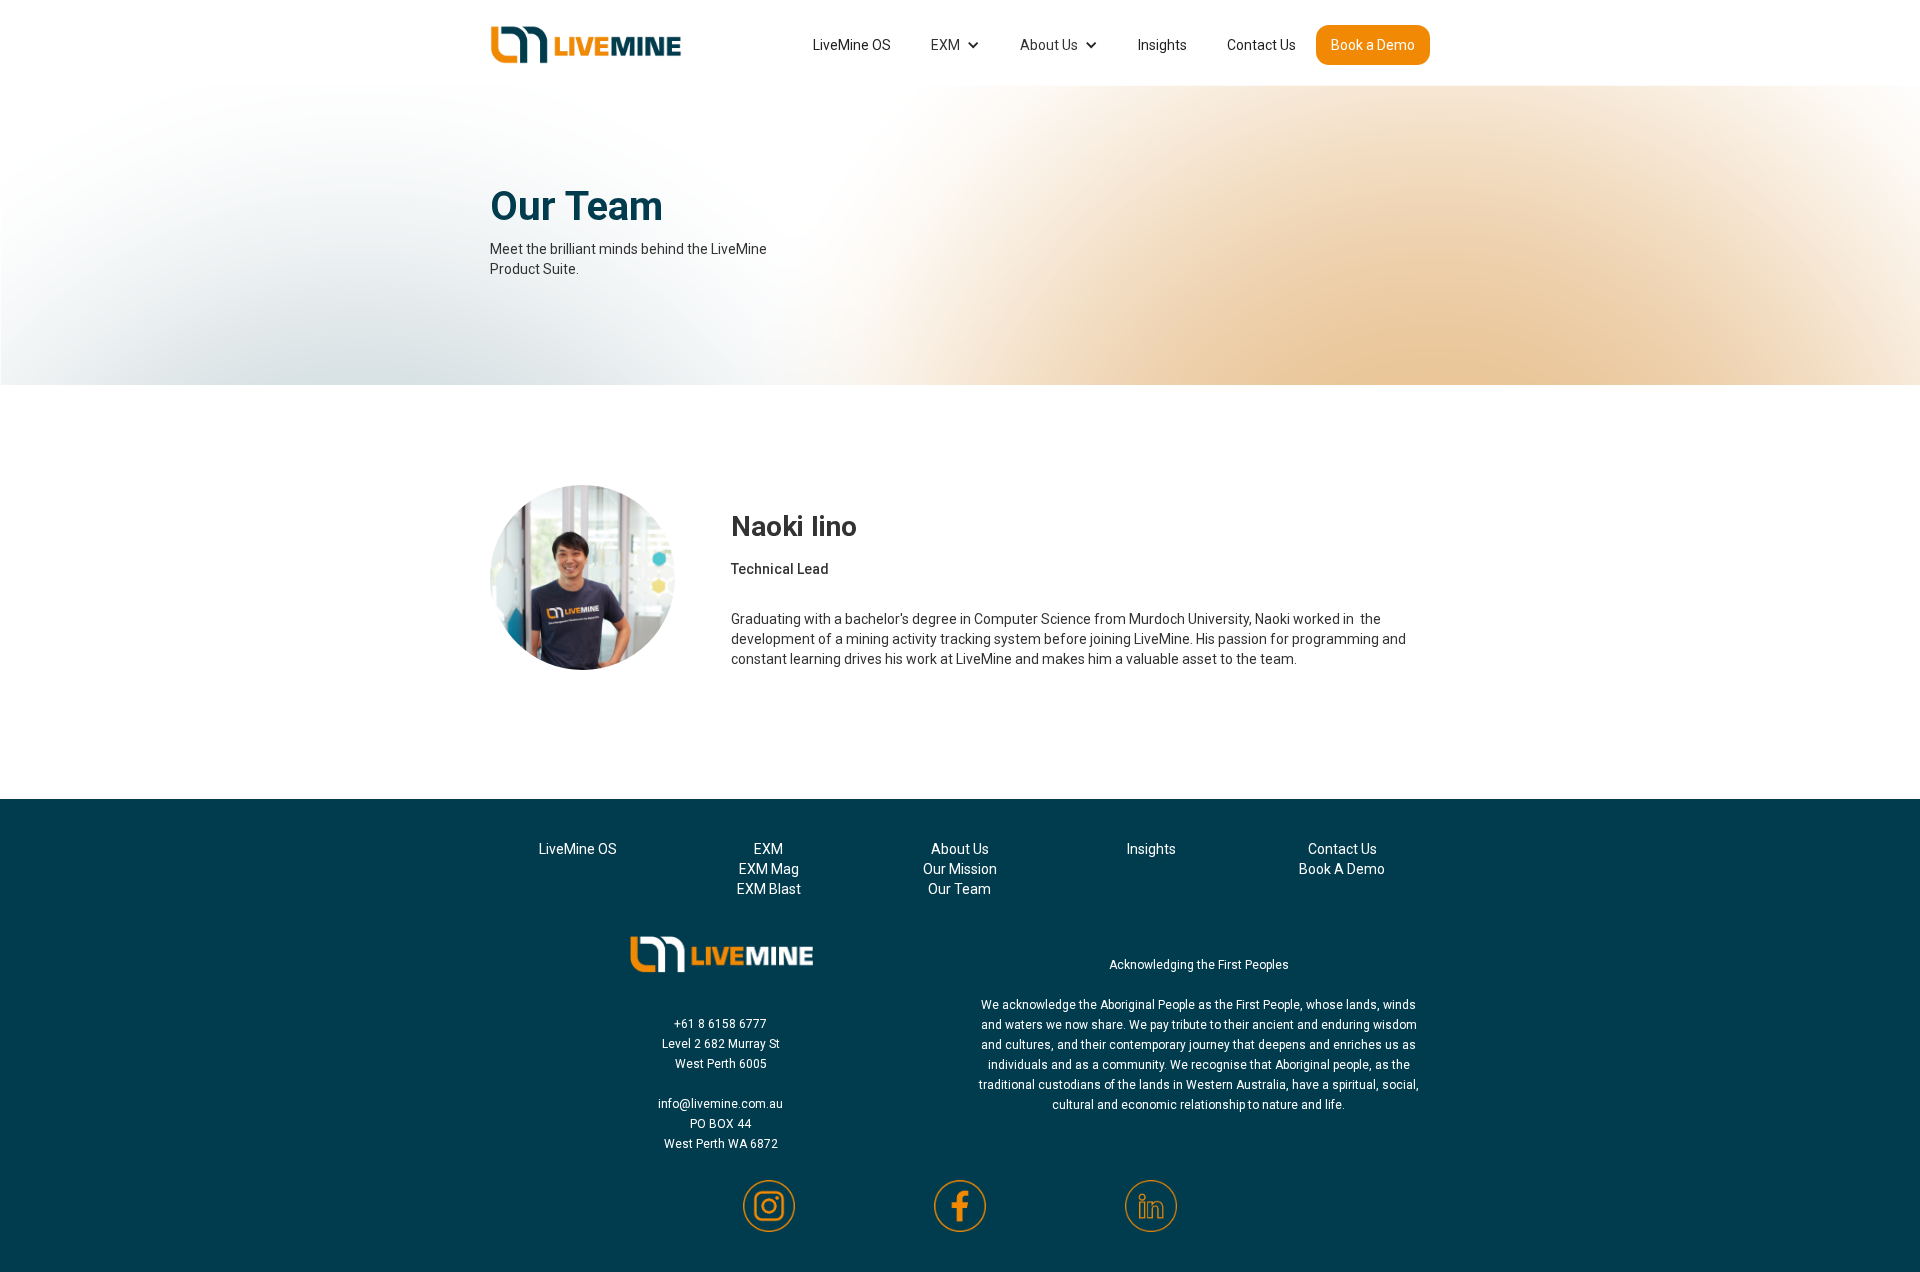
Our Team (959, 889)
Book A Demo (1342, 869)
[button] (955, 45)
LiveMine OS (852, 45)
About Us (1049, 45)
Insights (1162, 45)
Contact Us (1261, 45)
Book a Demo (1373, 45)
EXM (945, 45)
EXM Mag (769, 869)
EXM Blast (769, 889)
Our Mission (960, 869)
